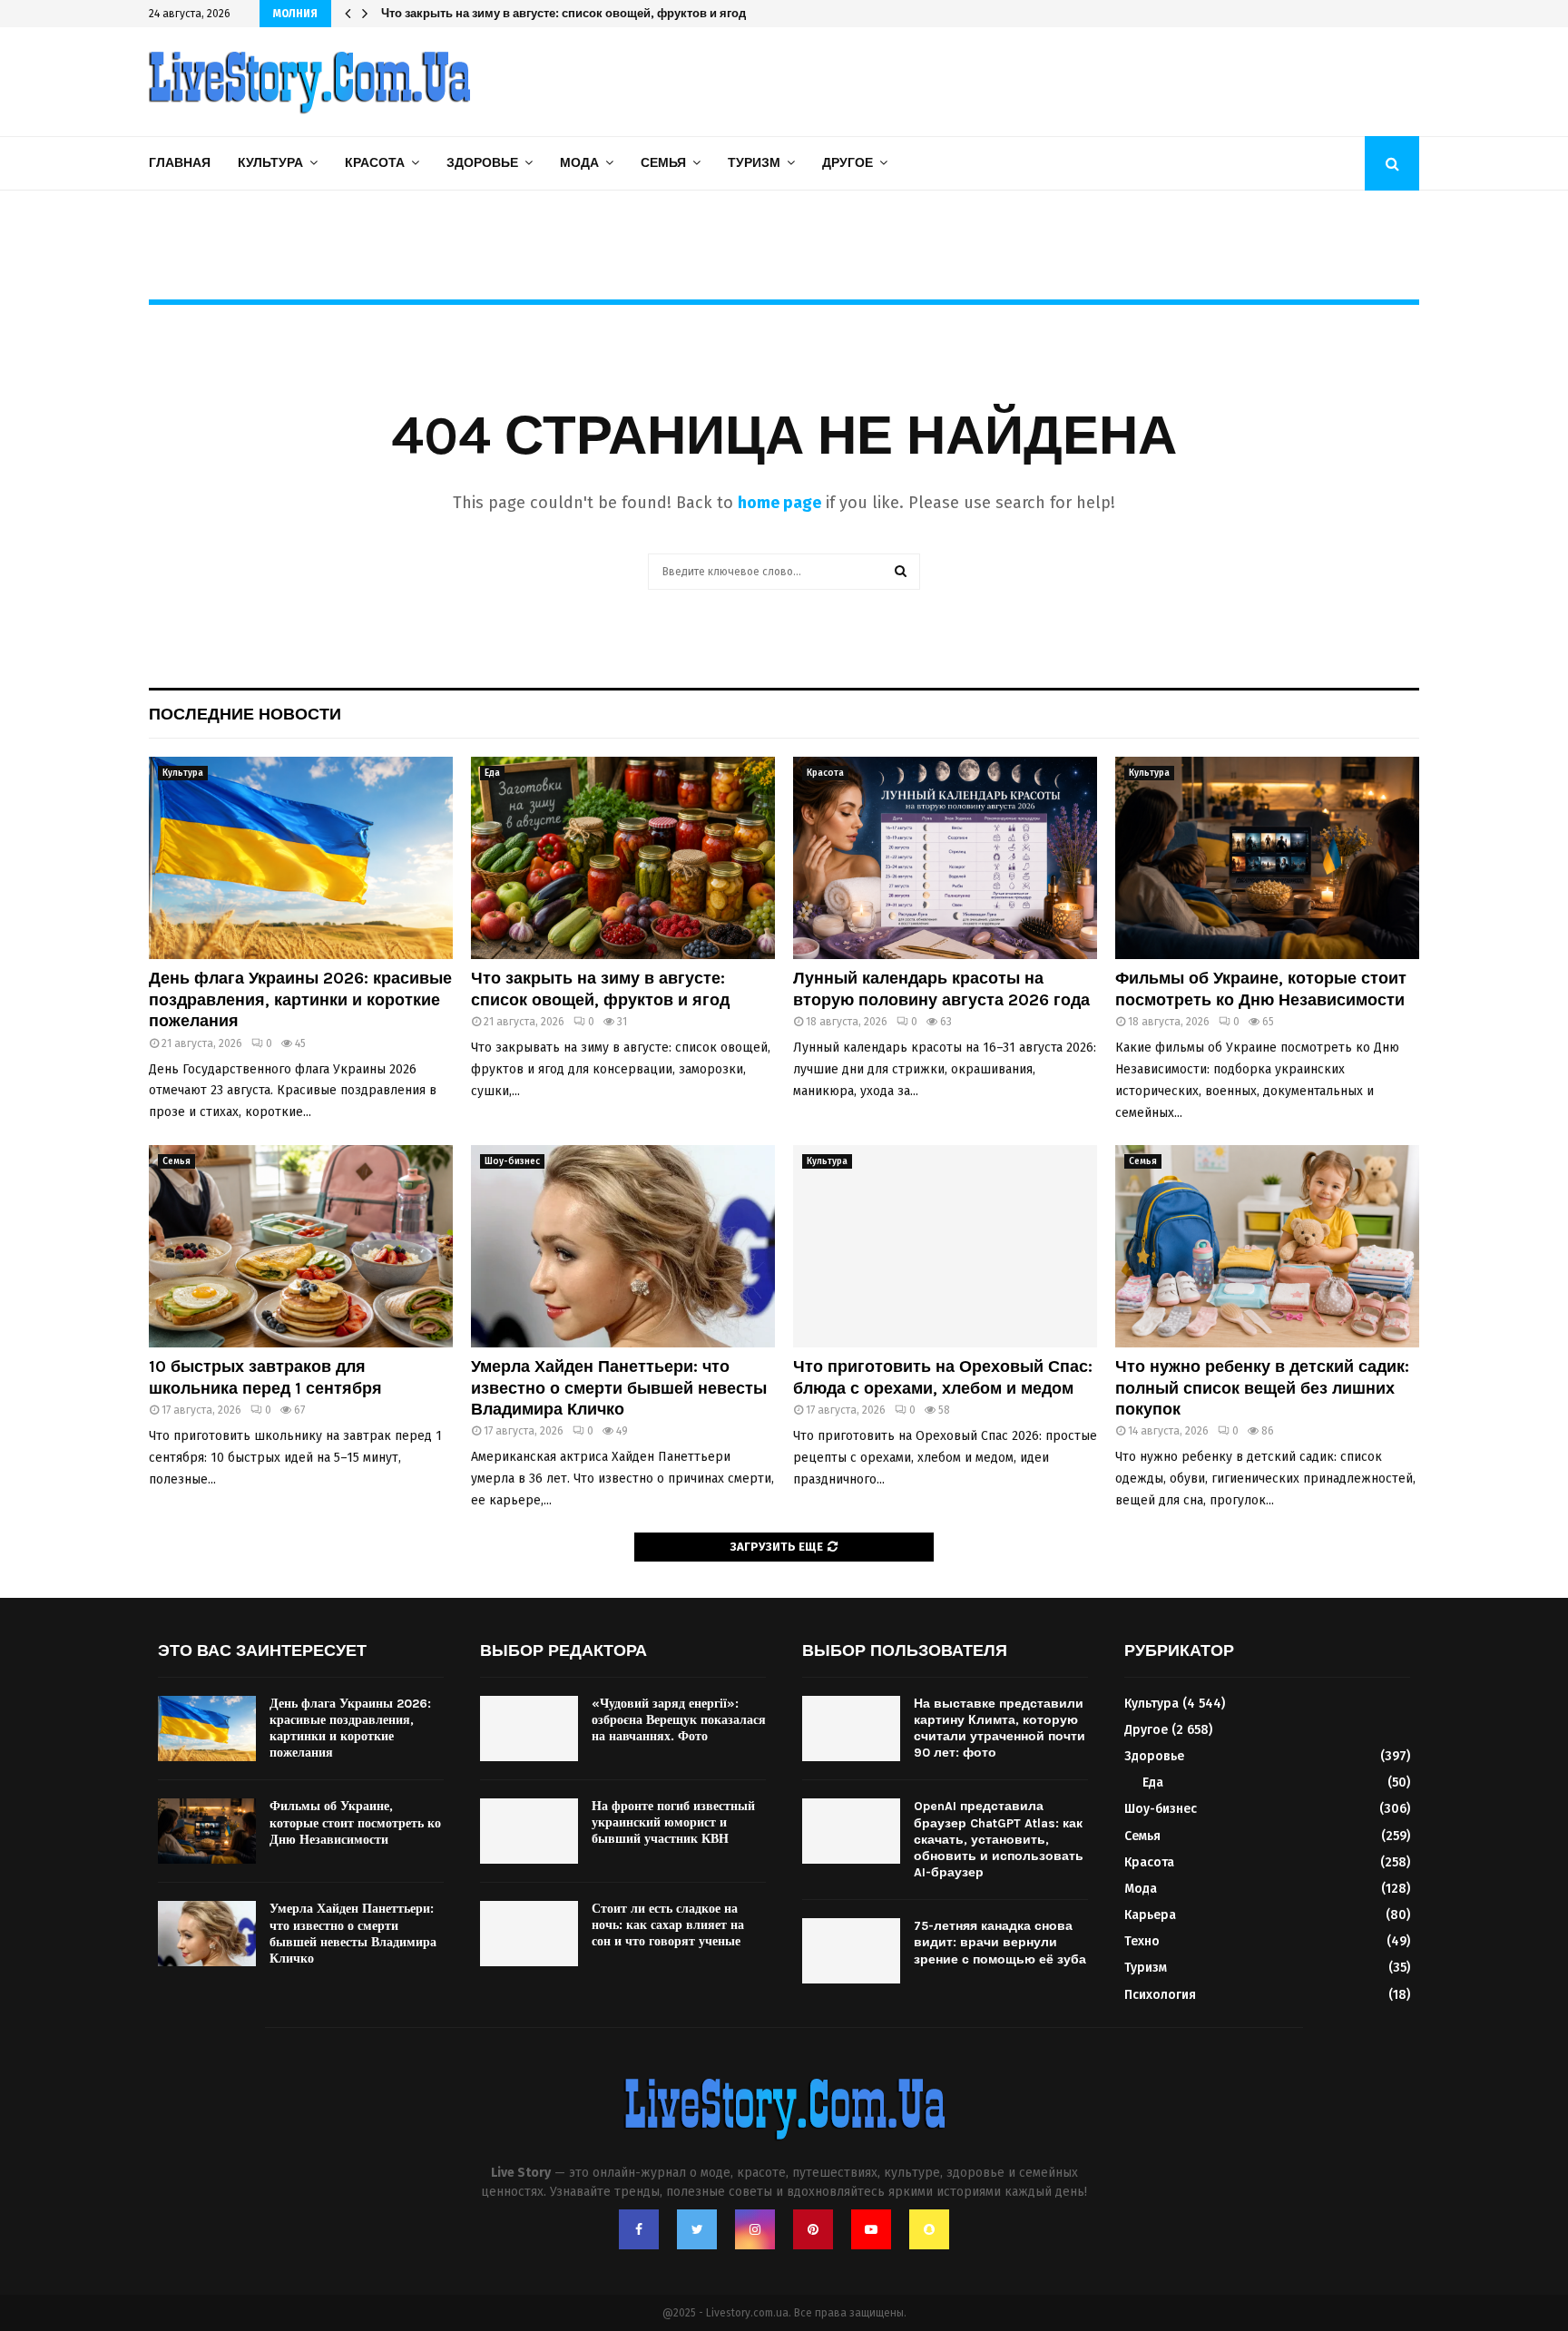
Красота (375, 163)
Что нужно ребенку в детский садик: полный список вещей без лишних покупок (1262, 1388)
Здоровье (482, 163)
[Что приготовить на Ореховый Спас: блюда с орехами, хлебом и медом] (945, 1246)
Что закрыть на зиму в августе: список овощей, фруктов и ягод (600, 989)
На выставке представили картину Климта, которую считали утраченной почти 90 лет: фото (1000, 1729)
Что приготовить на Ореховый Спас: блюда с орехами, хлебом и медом (943, 1377)
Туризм (754, 163)
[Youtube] (871, 2229)
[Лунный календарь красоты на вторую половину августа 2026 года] (945, 858)
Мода (579, 163)
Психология (1160, 1995)
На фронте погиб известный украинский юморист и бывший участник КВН (673, 1822)
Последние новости (245, 714)
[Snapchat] (929, 2229)
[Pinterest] (813, 2229)
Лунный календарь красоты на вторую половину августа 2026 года (576, 13)
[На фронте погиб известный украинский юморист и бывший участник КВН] (529, 1831)
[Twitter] (697, 2229)
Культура (270, 163)
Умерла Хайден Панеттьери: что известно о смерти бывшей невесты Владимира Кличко (619, 1388)
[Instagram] (755, 2229)
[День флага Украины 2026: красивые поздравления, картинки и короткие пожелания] (301, 858)
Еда (492, 773)
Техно (1142, 1941)
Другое (848, 163)
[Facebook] (639, 2229)
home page (779, 503)
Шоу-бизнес (512, 1161)
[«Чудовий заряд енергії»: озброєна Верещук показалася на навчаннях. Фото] (529, 1729)
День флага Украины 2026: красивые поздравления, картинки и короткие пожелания (300, 999)
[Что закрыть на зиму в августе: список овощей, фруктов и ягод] (623, 858)
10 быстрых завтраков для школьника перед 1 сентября (265, 1377)
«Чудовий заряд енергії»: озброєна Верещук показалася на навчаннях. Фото (679, 1720)
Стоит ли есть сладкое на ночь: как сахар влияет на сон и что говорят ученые (668, 1925)
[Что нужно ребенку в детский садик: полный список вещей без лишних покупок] (1267, 1246)
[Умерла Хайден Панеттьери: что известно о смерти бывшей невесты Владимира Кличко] (623, 1246)
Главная (180, 163)
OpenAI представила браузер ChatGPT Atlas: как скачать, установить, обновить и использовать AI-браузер (999, 1839)
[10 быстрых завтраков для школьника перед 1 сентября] (301, 1246)
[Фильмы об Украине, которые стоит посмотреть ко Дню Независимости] (1267, 858)
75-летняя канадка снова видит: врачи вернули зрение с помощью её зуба (1000, 1942)
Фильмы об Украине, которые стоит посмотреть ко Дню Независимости (1261, 989)
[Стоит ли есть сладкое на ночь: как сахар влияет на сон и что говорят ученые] (529, 1934)
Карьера (1150, 1915)
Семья (663, 163)
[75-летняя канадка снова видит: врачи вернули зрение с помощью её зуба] (851, 1951)
